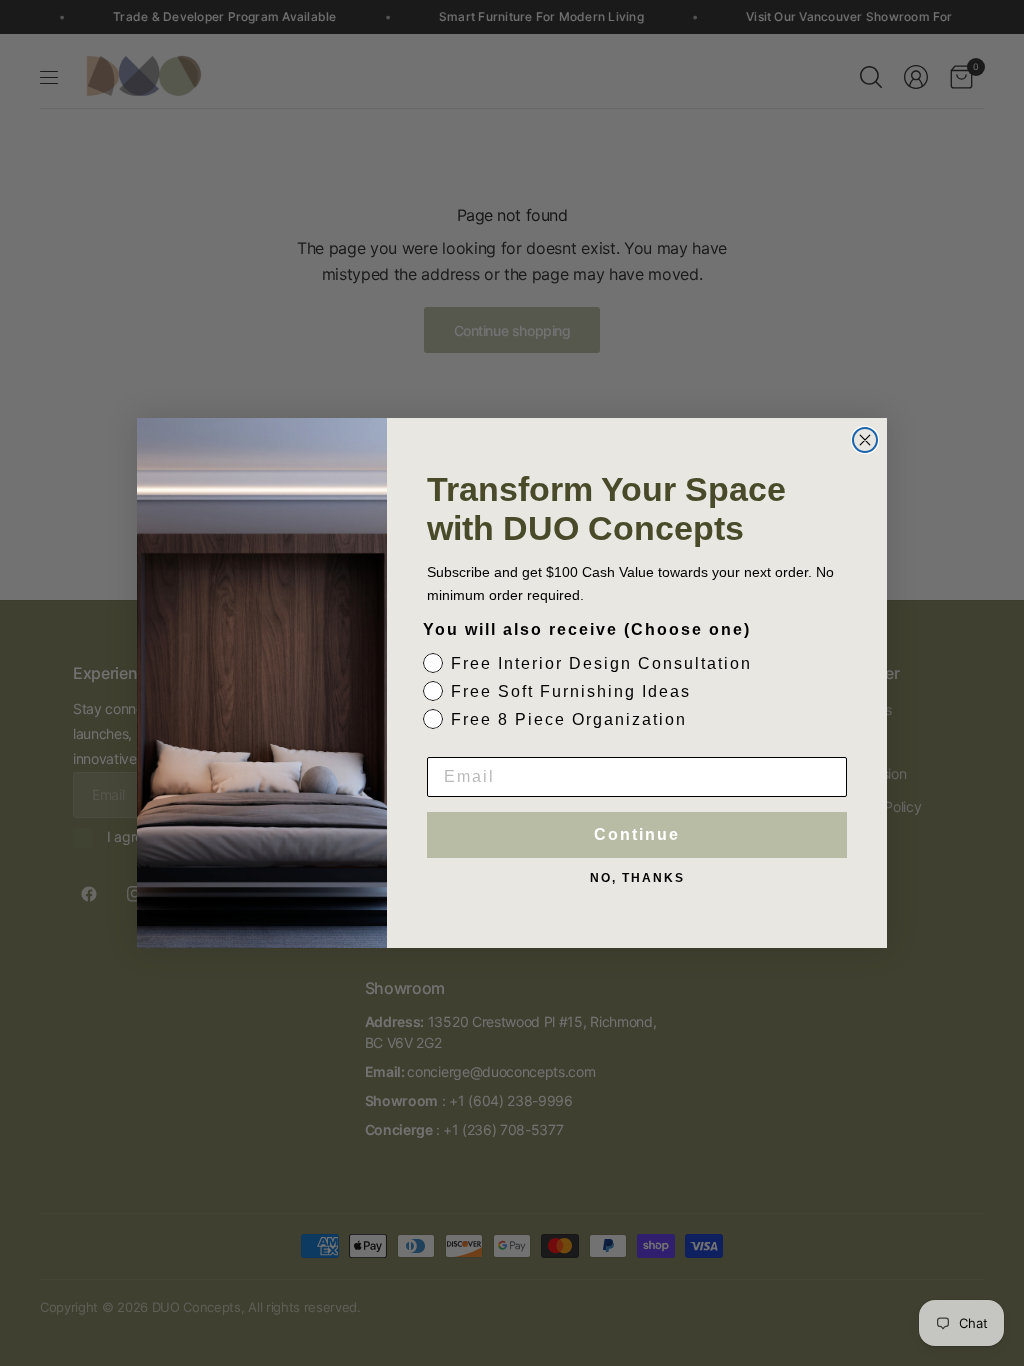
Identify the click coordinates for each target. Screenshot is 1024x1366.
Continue (637, 834)
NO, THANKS (637, 878)
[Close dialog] (865, 440)
